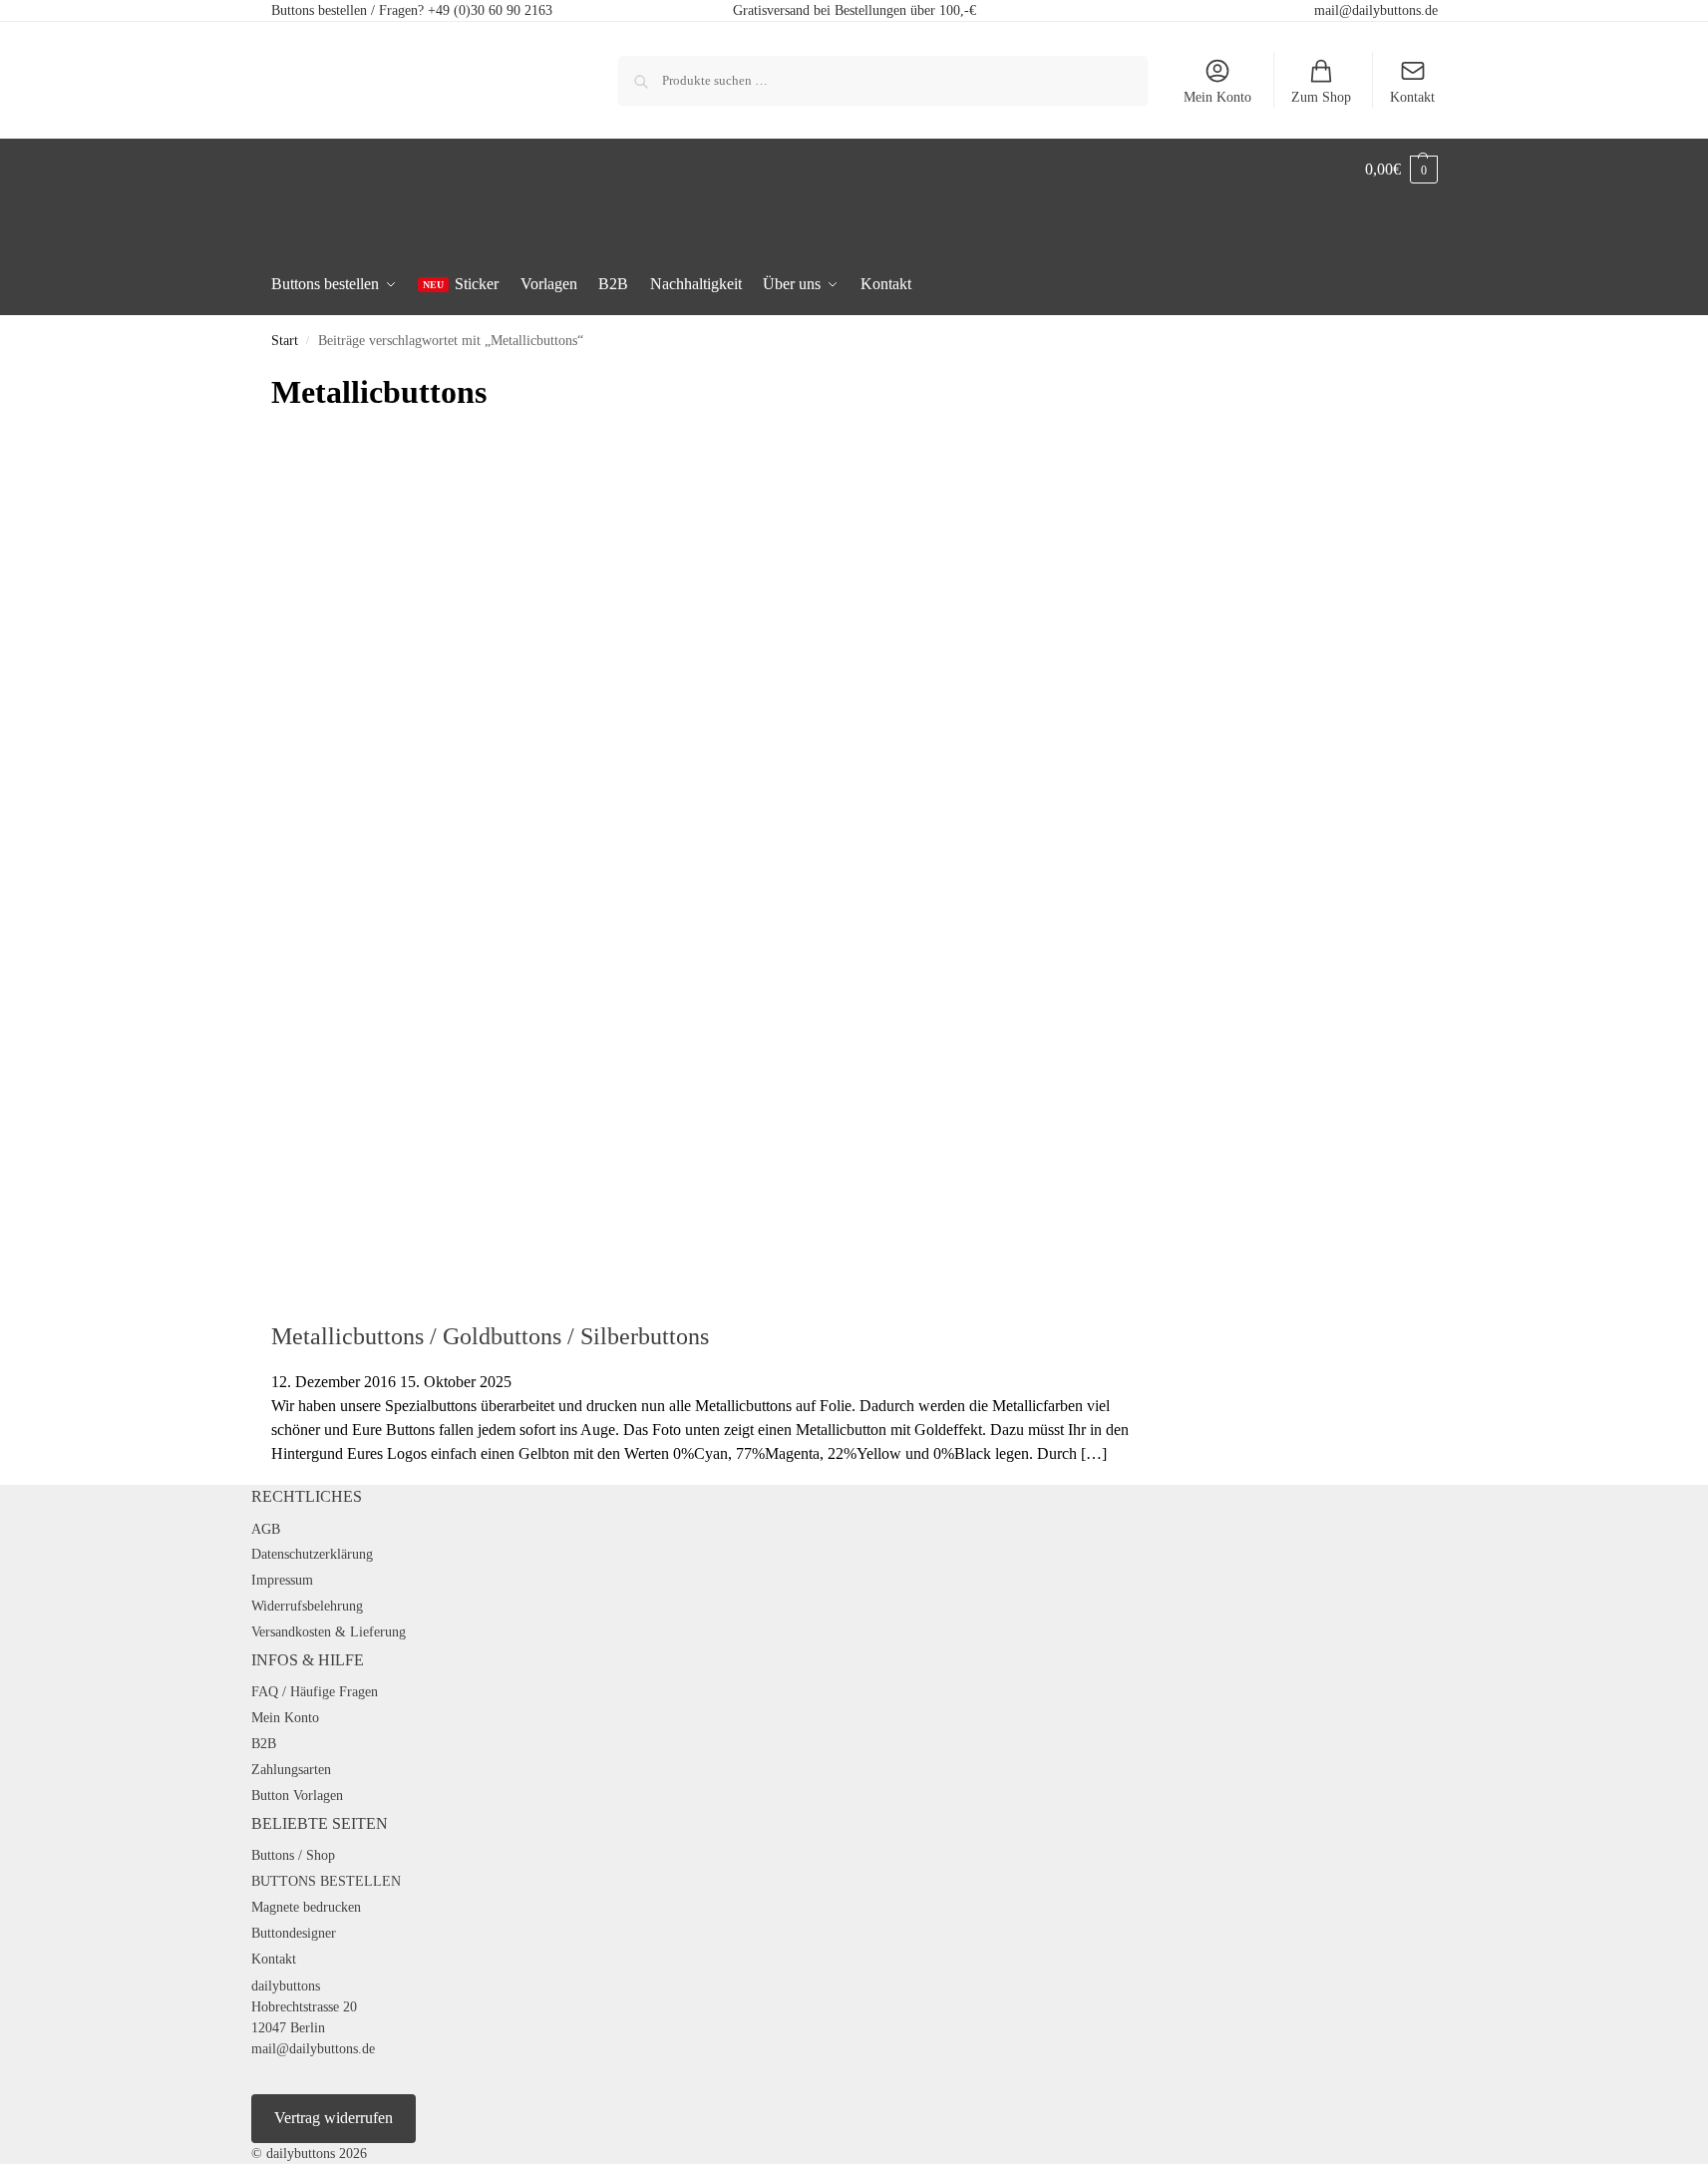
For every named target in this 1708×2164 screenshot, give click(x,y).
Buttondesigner (294, 1933)
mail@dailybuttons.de (1376, 10)
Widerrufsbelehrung (307, 1606)
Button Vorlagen (297, 1796)
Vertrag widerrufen (334, 2118)
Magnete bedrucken (306, 1907)
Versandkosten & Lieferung (329, 1632)
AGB (266, 1529)
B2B (264, 1744)
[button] (1401, 170)
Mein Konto (1217, 97)
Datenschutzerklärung (312, 1554)
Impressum (282, 1580)
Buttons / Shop (293, 1855)
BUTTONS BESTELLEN (326, 1881)
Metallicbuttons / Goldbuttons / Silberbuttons (490, 1336)
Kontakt (1412, 97)
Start (285, 341)
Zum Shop (1321, 97)
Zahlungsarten (291, 1770)
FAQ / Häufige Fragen (315, 1692)
